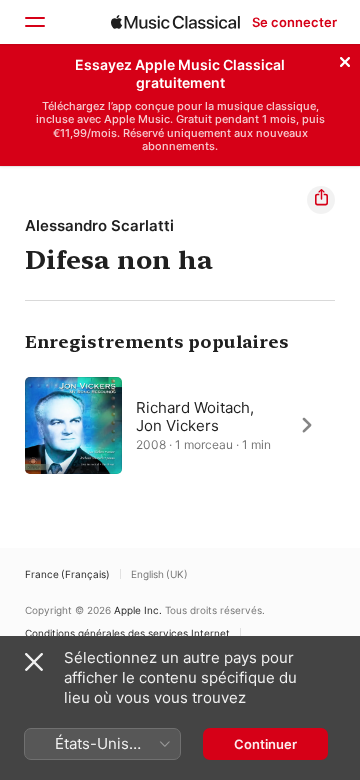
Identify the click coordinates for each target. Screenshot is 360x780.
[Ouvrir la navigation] (34, 22)
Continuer (265, 744)
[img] (175, 22)
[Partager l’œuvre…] (321, 200)
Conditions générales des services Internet (127, 633)
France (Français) (67, 574)
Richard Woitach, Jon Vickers (195, 415)
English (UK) (159, 574)
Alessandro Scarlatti (99, 225)
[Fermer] (345, 59)
